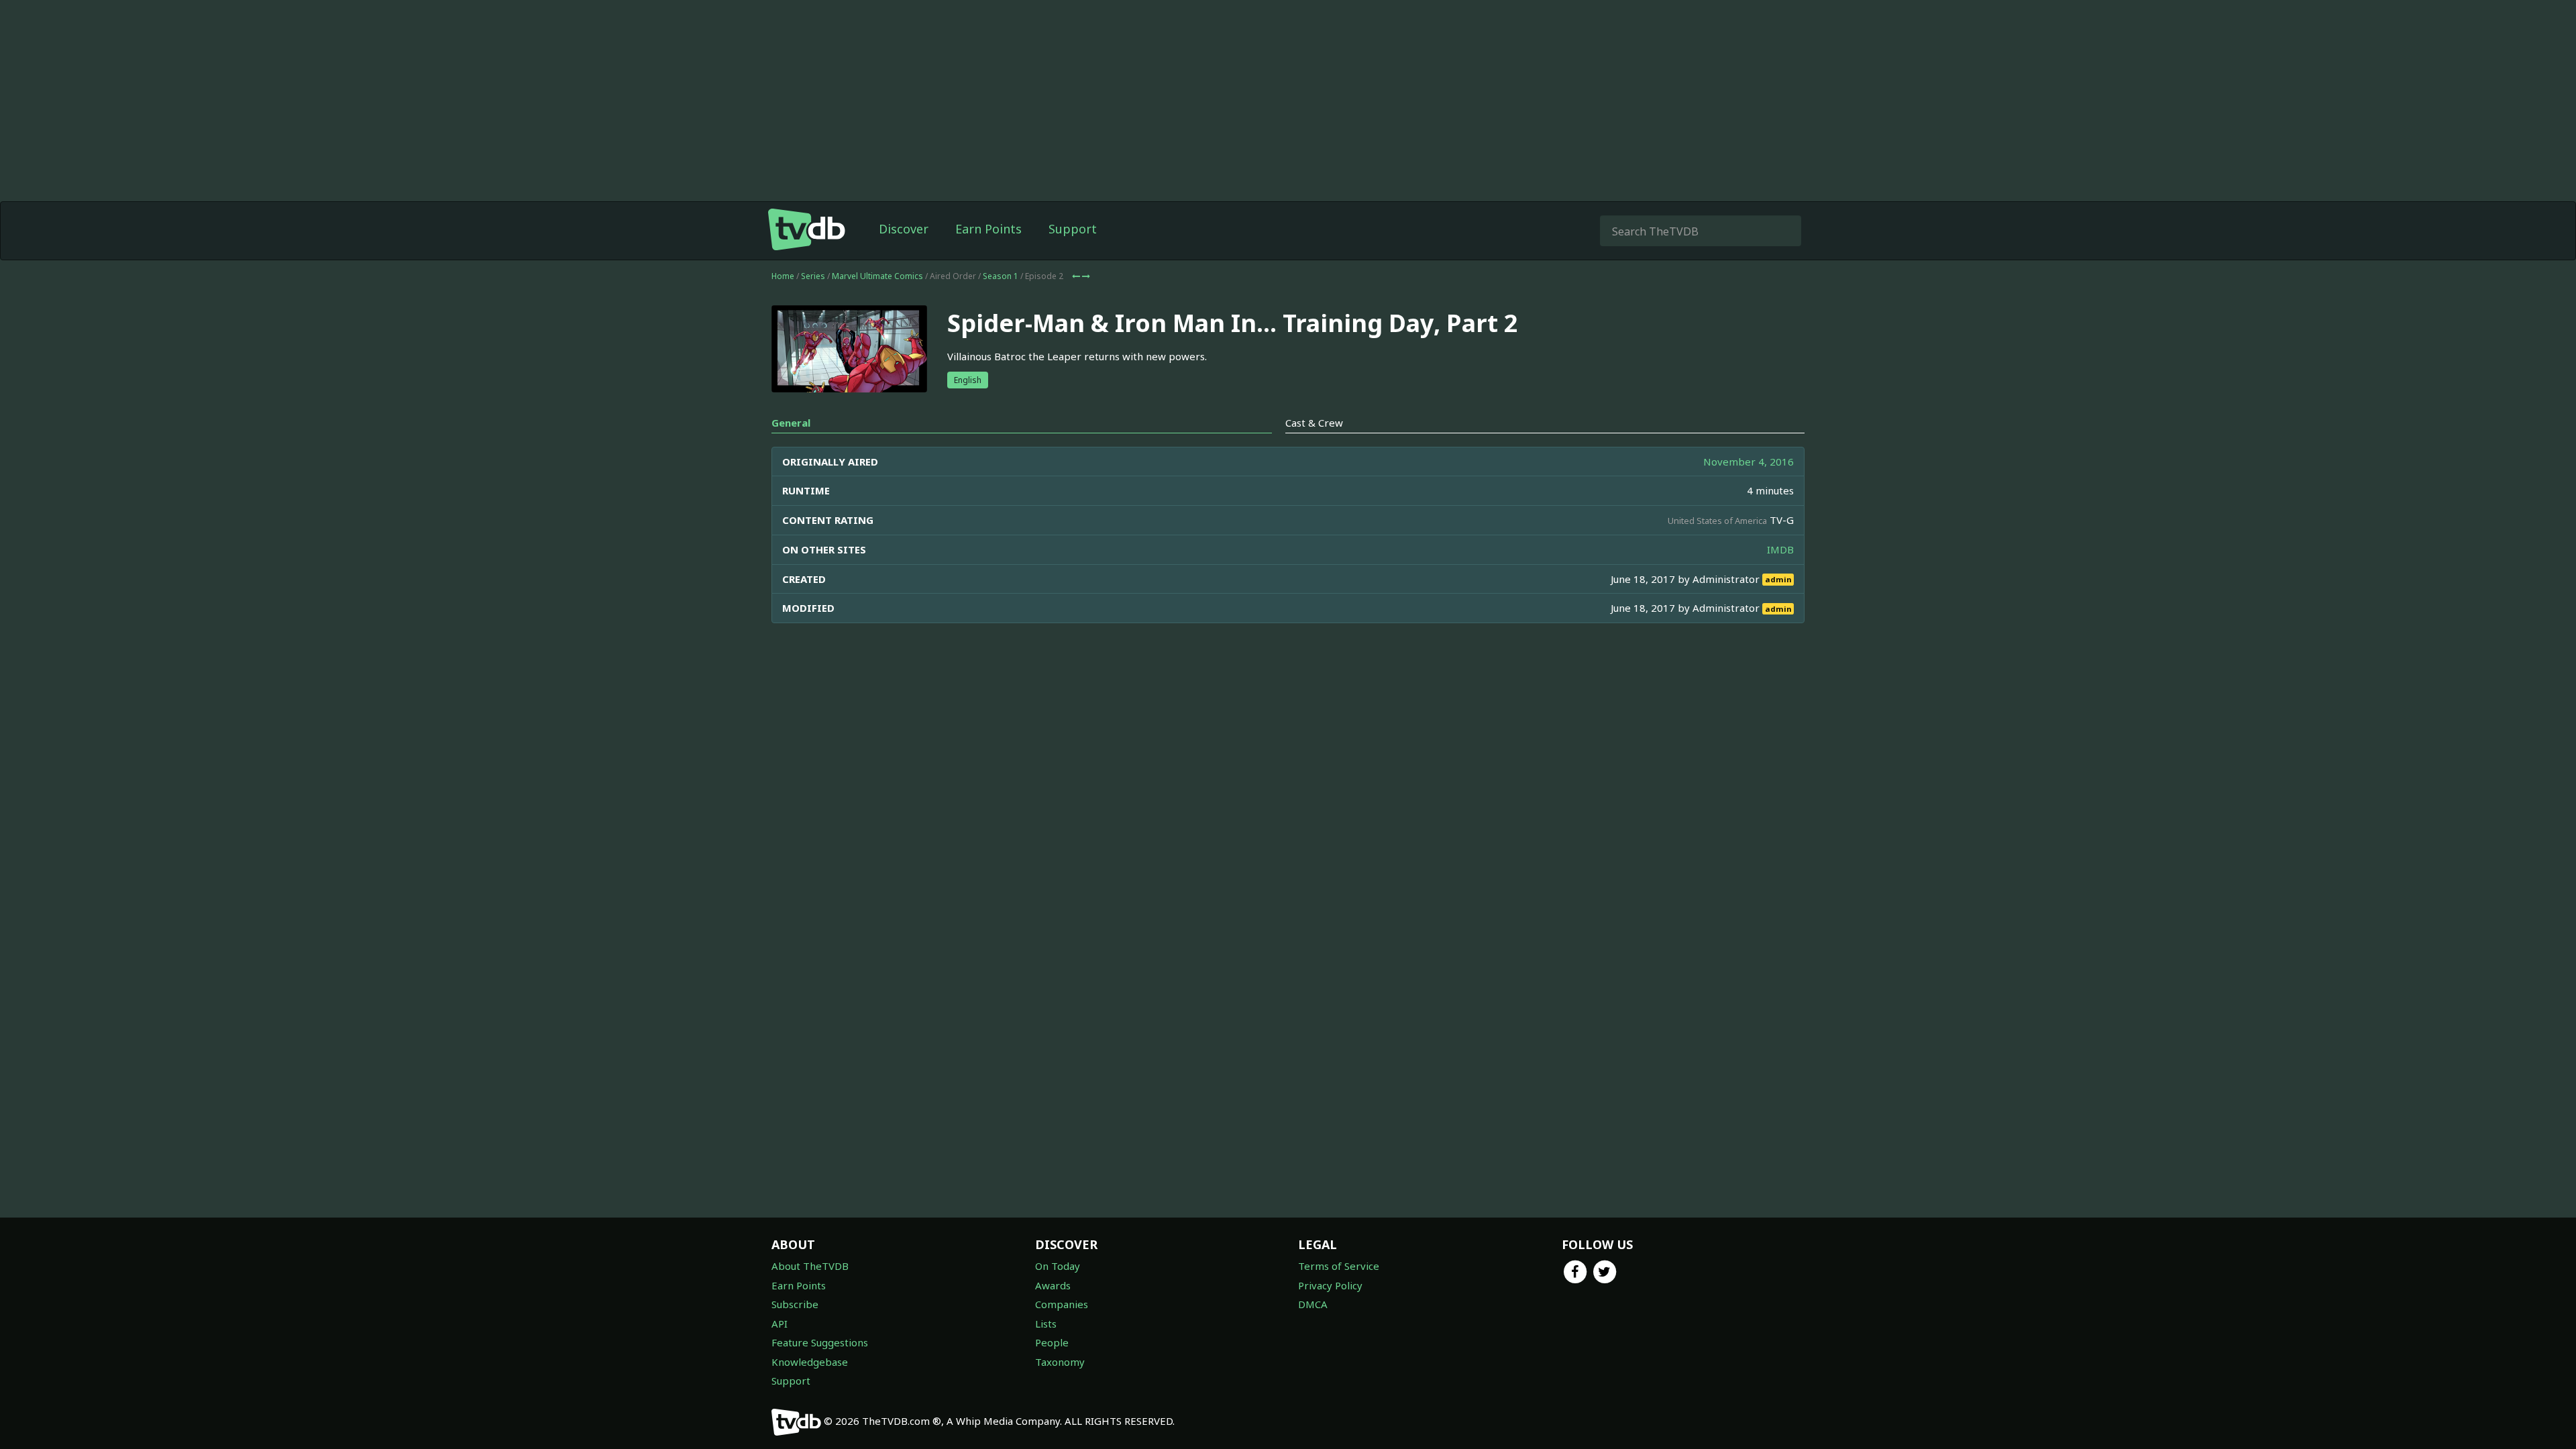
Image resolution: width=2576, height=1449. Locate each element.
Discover (904, 229)
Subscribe (795, 1304)
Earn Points (988, 229)
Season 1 (1001, 276)
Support (1073, 229)
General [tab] (791, 423)
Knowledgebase (810, 1362)
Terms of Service (1339, 1266)
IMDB (1780, 549)
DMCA (1313, 1304)
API (780, 1324)
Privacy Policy (1330, 1285)
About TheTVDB (810, 1266)
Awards (1053, 1285)
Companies (1062, 1304)
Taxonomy (1060, 1362)
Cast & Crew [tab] (1314, 423)
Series (813, 276)
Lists (1046, 1324)
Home (783, 276)
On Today (1058, 1266)
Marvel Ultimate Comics (877, 276)
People (1052, 1342)
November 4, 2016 (1749, 462)
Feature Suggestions (820, 1342)
